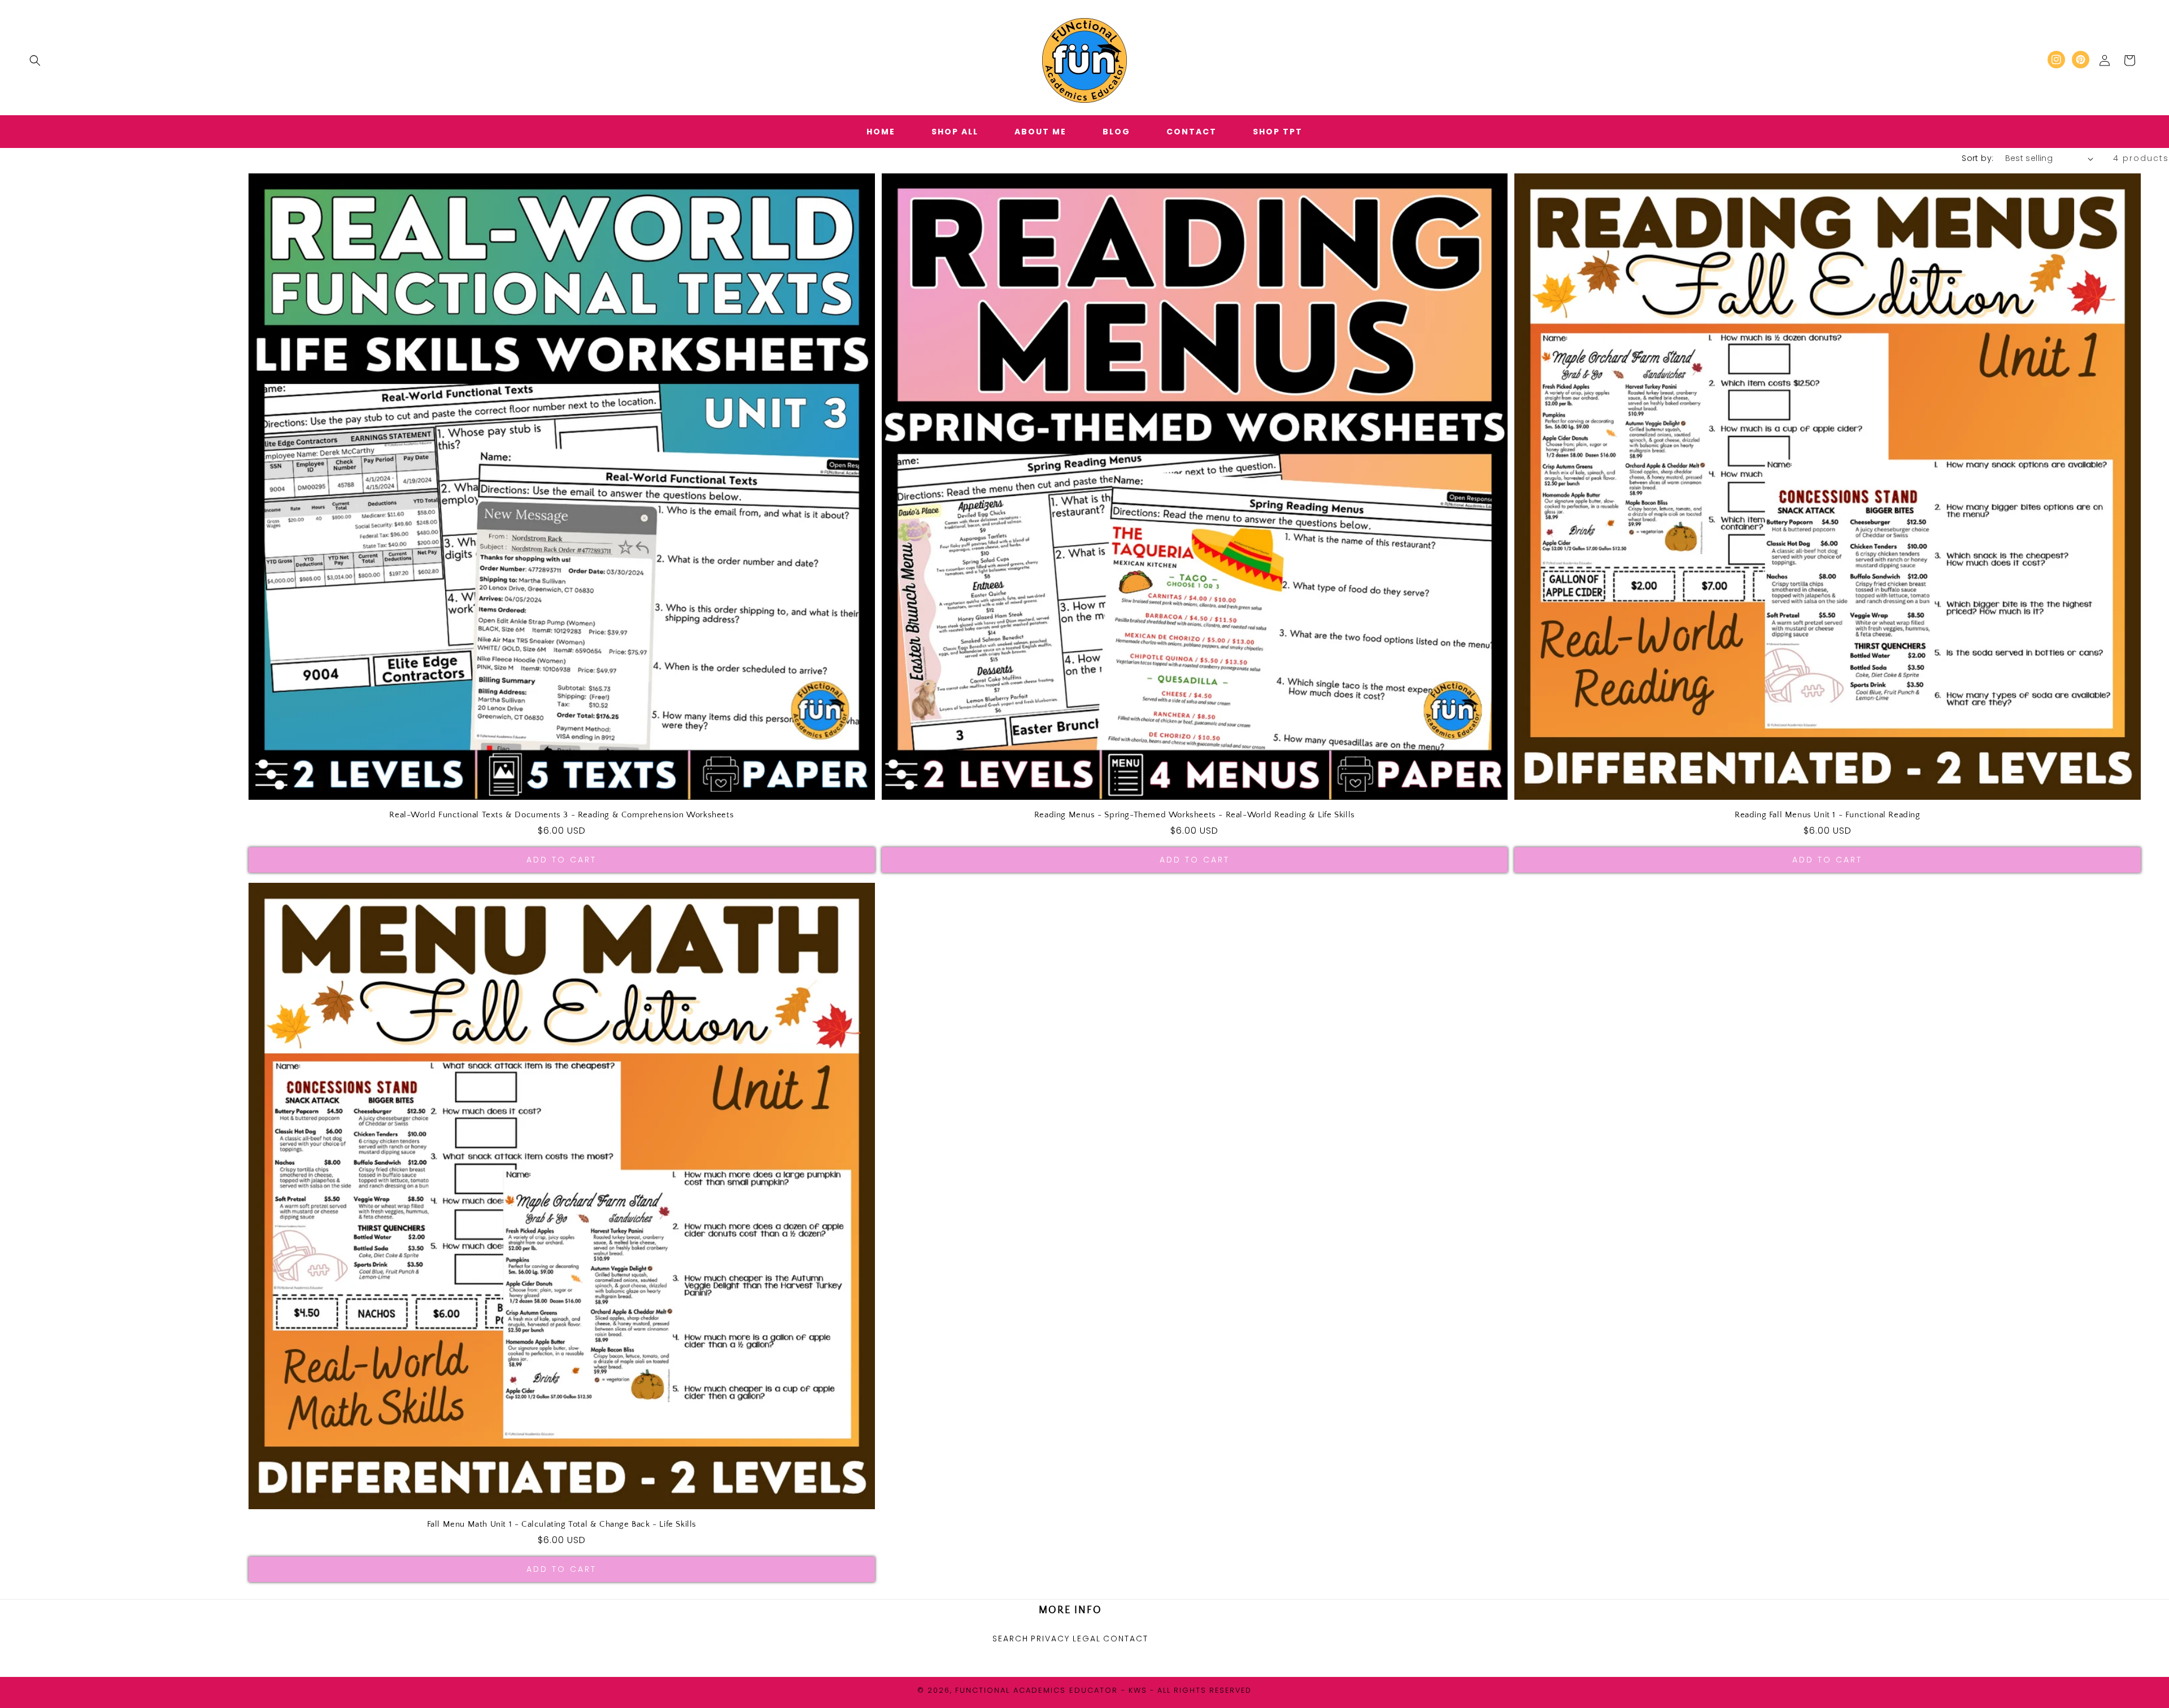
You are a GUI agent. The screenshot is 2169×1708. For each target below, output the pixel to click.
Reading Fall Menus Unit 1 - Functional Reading (1828, 815)
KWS (1138, 1690)
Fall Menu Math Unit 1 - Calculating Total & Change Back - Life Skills (562, 1524)
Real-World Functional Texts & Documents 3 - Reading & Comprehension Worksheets (561, 815)
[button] (35, 60)
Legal (1087, 1639)
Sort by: (1978, 158)
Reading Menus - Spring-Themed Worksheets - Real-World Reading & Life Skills (1195, 815)
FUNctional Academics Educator (1036, 1690)
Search (1011, 1639)
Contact (1126, 1639)
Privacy (1050, 1639)
